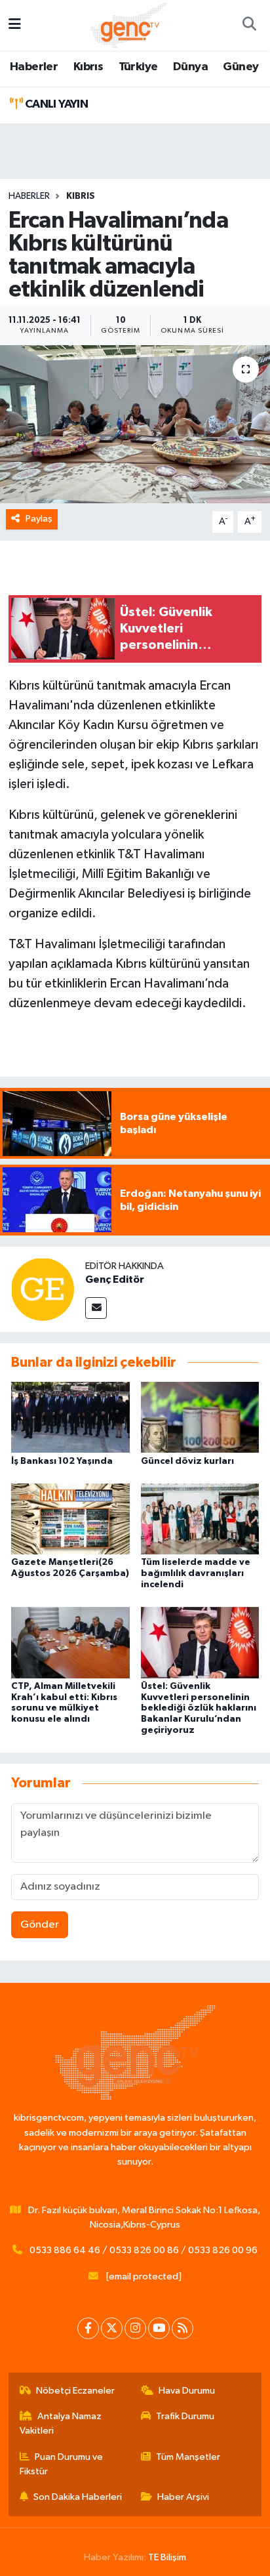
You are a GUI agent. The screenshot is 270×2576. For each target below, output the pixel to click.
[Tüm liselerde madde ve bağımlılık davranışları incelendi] (200, 1519)
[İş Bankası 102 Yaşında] (70, 1417)
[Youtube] (159, 2328)
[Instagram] (135, 2328)
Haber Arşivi (183, 2497)
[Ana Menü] (15, 25)
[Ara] (249, 26)
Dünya (190, 67)
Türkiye (138, 67)
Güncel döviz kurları (187, 1461)
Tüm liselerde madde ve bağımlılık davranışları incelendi (196, 1573)
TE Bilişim (167, 2557)
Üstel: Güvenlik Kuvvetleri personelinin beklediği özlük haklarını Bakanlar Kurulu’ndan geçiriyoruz (199, 1708)
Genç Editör (115, 1279)
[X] (112, 2328)
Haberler (34, 67)
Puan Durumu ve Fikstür (62, 2464)
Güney (241, 67)
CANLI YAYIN (55, 104)
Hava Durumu (187, 2391)
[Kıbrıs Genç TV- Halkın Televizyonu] (129, 25)
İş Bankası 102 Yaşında (62, 1461)
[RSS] (183, 2328)
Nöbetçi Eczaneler (75, 2391)
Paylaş (39, 519)
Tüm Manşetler (188, 2457)
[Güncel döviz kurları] (200, 1417)
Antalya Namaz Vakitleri (61, 2423)
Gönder (40, 1925)
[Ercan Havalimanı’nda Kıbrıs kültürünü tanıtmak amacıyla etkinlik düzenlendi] (135, 424)
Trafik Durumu (185, 2416)
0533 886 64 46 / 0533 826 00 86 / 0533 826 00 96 (144, 2250)
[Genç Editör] (43, 1289)
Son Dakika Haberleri (78, 2497)
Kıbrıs (88, 67)
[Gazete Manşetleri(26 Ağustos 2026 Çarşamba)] (70, 1519)
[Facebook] (88, 2328)
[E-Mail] (96, 1308)
